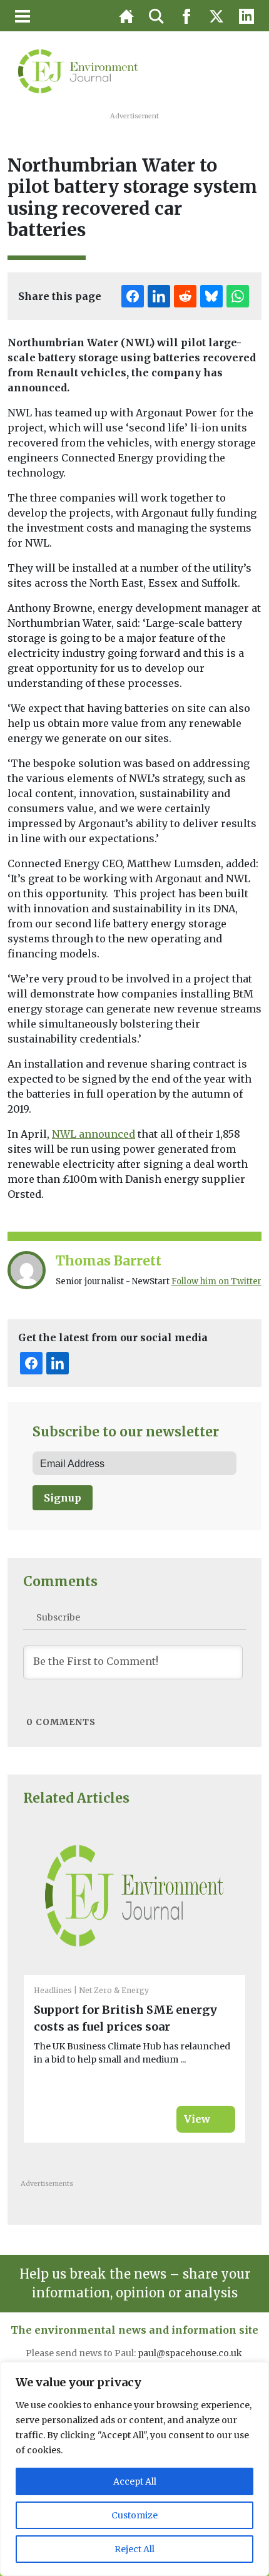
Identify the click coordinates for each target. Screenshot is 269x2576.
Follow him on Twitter (216, 1281)
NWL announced (94, 1134)
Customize (134, 2515)
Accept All (135, 2481)
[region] (134, 2469)
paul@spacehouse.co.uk (191, 2353)
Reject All (134, 2549)
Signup (63, 1498)
